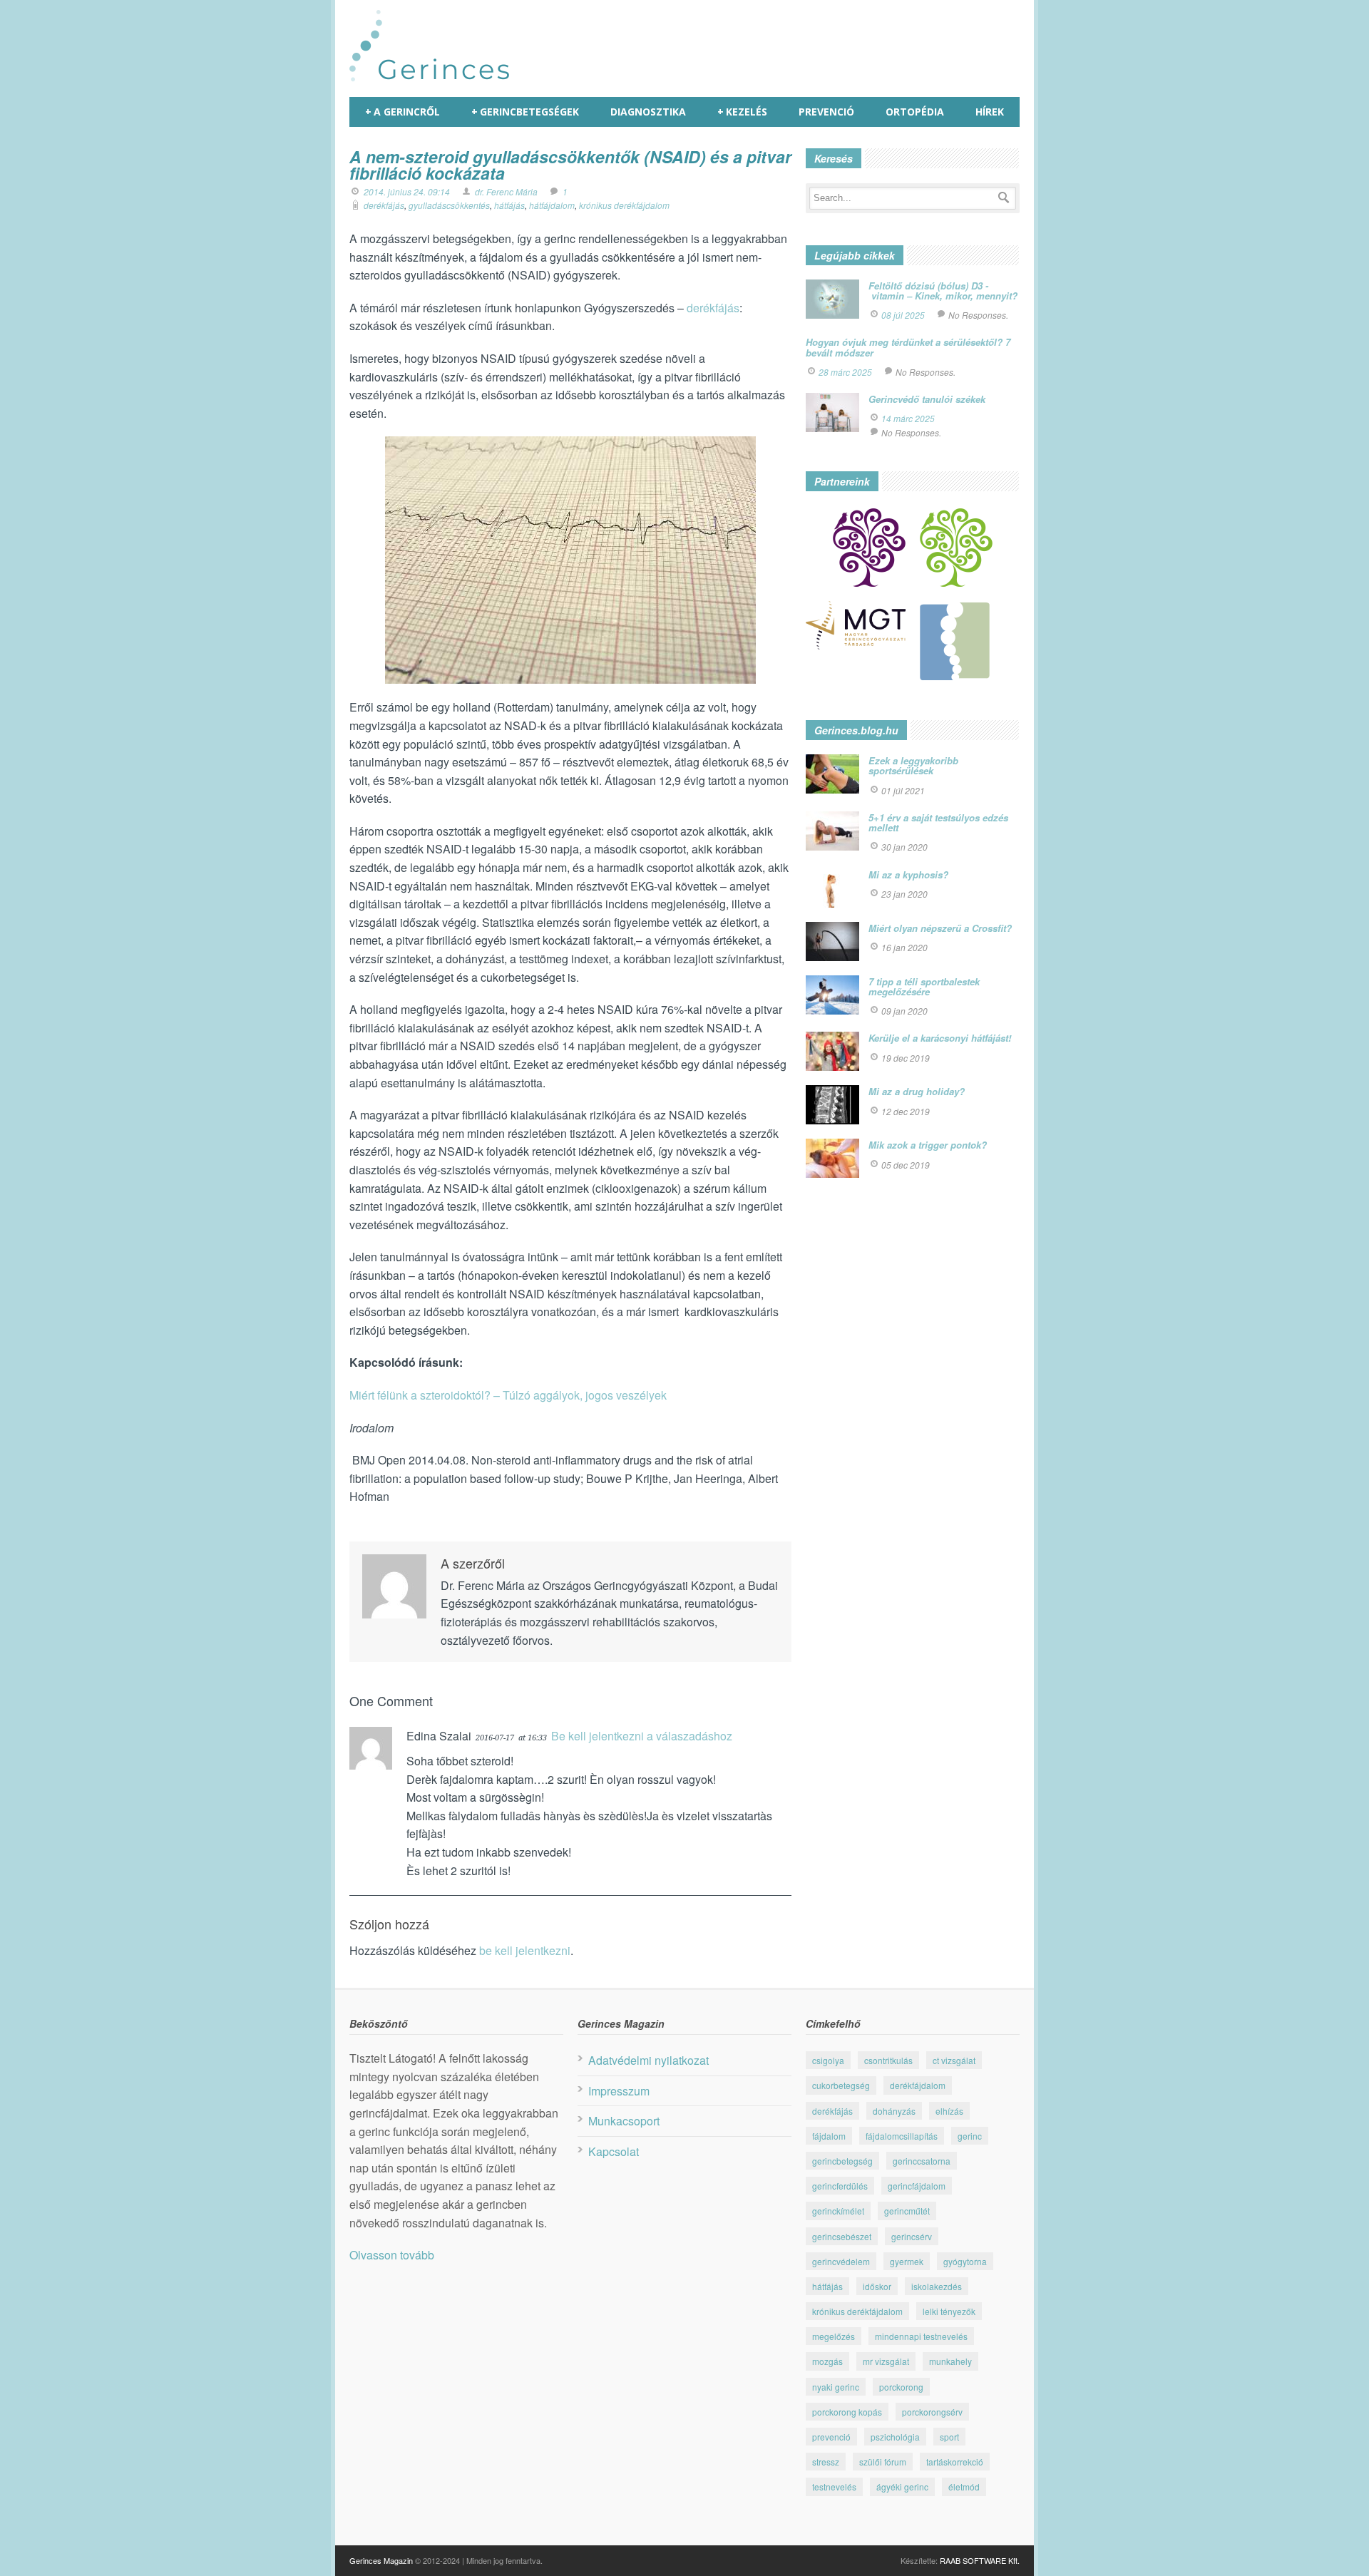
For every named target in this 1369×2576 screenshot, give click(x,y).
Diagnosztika (648, 112)
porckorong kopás (847, 2412)
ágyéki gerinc (902, 2487)
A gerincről (403, 112)
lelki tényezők (949, 2311)
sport (949, 2437)
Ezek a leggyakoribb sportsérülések (913, 765)
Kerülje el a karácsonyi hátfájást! (940, 1038)
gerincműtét (907, 2211)
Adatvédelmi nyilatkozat (648, 2060)
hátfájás (509, 205)
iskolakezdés (937, 2286)
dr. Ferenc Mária (506, 191)
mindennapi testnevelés (921, 2336)
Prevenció (826, 112)
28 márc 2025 (845, 372)
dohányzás (894, 2111)
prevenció (831, 2437)
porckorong (901, 2387)
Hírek (990, 112)
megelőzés (834, 2336)
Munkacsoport (624, 2121)
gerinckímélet (838, 2211)
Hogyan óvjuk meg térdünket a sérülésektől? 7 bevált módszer (908, 347)
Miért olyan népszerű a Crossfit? (940, 928)
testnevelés (834, 2487)
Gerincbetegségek (525, 112)
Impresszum (619, 2091)
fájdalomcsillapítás (902, 2136)
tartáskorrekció (955, 2462)
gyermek (907, 2261)
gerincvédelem (841, 2261)
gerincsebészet (842, 2236)
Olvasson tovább (392, 2255)
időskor (877, 2286)
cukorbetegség (841, 2085)
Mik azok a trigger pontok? (928, 1145)
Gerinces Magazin (381, 2560)
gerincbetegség (842, 2161)
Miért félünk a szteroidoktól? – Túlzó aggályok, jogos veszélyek (509, 1395)
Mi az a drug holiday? (917, 1091)
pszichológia (895, 2437)
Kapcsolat (614, 2151)
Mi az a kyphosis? (908, 874)
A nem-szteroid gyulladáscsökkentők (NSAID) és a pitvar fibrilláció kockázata (570, 165)
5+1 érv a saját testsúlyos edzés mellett (938, 822)
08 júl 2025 (903, 315)
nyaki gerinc (836, 2387)
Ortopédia (915, 112)
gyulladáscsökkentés (449, 205)
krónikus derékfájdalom (624, 205)
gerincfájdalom (917, 2186)
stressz (826, 2462)
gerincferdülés (840, 2186)
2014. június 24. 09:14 (407, 191)
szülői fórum (883, 2462)
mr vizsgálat (886, 2361)
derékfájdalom (918, 2085)
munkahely (950, 2361)
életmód (964, 2487)
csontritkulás (888, 2060)
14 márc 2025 (908, 418)
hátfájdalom (552, 205)
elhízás (949, 2111)
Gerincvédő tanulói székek (927, 399)
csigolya (828, 2060)
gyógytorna (965, 2261)
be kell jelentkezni (525, 1950)
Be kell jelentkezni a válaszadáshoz (642, 1736)
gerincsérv (912, 2236)
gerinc (970, 2136)
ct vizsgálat (954, 2060)
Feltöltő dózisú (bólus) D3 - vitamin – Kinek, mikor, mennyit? (943, 291)
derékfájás (384, 205)
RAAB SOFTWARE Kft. (980, 2560)
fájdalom (829, 2136)
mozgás (827, 2361)
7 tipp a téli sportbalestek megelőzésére (924, 986)
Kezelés (742, 112)
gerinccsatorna (922, 2161)
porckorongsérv (932, 2412)
